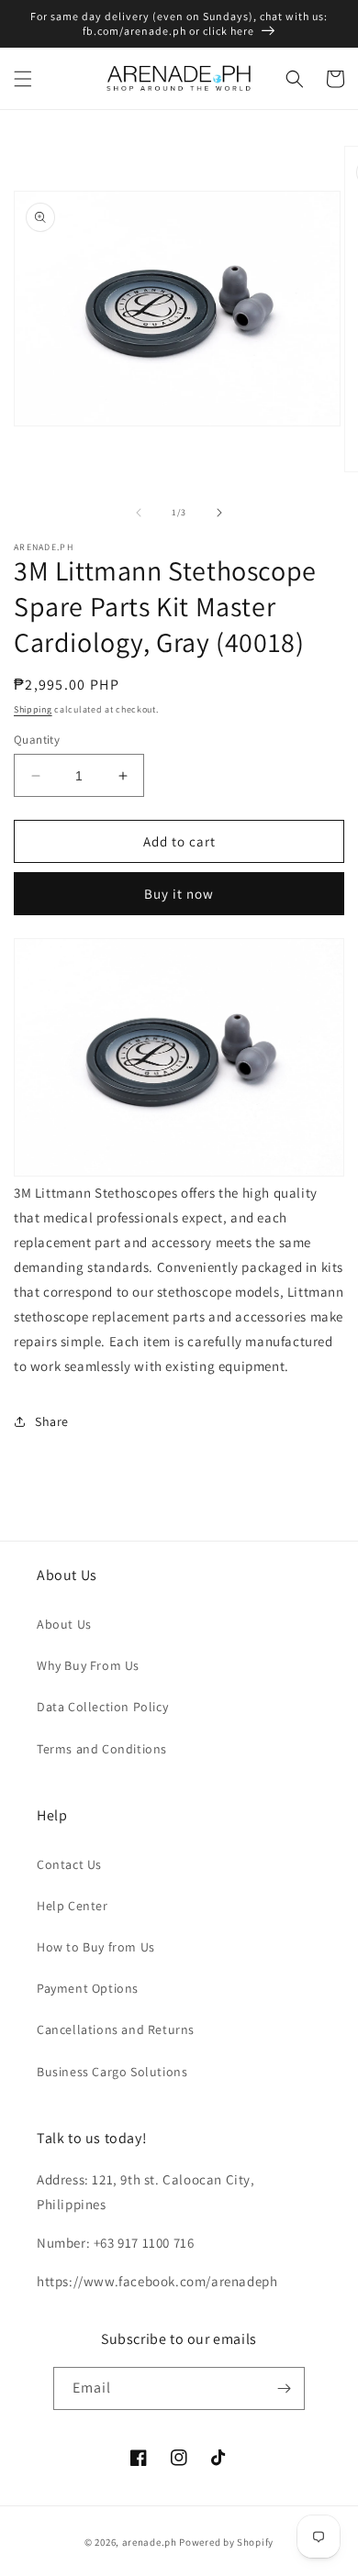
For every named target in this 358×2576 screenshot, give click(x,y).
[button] (23, 79)
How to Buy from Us (96, 1947)
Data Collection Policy (102, 1707)
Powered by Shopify (226, 2542)
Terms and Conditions (102, 1749)
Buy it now (179, 894)
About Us (64, 1624)
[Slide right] (219, 513)
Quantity (37, 740)
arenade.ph (150, 2542)
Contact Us (69, 1864)
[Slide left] (139, 513)
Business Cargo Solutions (112, 2072)
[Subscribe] (284, 2388)
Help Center (73, 1906)
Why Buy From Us (88, 1665)
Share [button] (52, 1421)
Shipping (33, 709)
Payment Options (88, 1988)
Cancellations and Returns (116, 2029)
